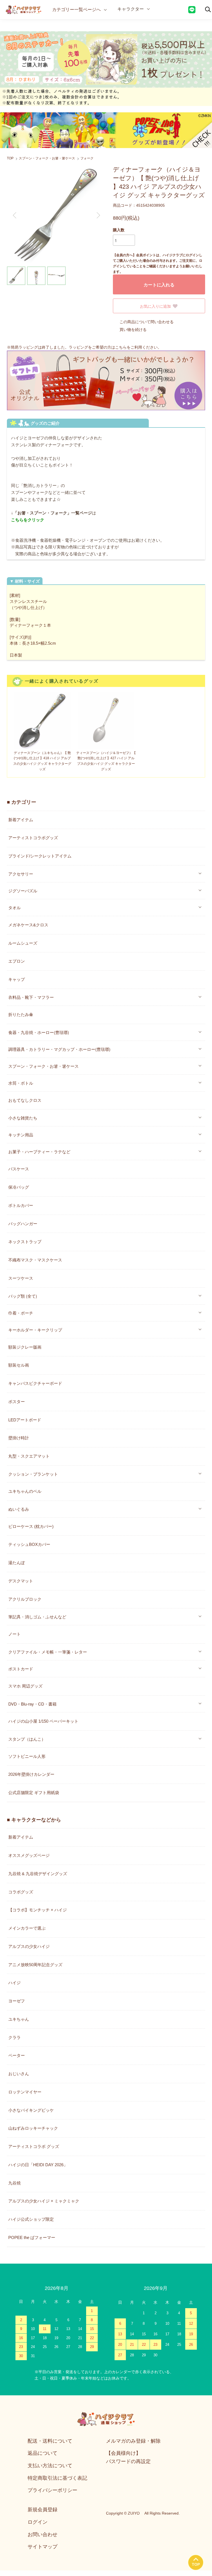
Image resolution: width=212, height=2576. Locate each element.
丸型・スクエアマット (29, 1456)
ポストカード (21, 1669)
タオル (14, 907)
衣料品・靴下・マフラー (31, 997)
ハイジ (14, 1983)
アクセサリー (21, 874)
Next (98, 215)
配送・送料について (50, 2441)
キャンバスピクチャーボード (35, 1383)
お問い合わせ (43, 2534)
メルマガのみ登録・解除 (133, 2441)
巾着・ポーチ (21, 1313)
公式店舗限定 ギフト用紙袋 (34, 1793)
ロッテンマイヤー (25, 2092)
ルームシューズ (23, 943)
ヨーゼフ (17, 2001)
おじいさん (19, 2074)
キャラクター (131, 9)
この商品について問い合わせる (147, 322)
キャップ (17, 979)
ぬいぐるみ (19, 1509)
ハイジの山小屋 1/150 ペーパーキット (43, 1721)
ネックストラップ (25, 1242)
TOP (10, 158)
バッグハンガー (23, 1224)
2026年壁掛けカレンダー (31, 1774)
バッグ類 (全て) (23, 1296)
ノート (14, 1634)
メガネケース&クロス (28, 925)
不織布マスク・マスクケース (35, 1260)
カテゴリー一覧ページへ (76, 10)
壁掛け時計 (19, 1438)
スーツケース (21, 1278)
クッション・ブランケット (33, 1474)
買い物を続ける (133, 330)
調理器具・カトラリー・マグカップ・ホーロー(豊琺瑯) (59, 1049)
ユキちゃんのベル (25, 1491)
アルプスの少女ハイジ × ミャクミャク (44, 2201)
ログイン (38, 2522)
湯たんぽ (17, 1563)
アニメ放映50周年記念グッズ (35, 1965)
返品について (43, 2453)
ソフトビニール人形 (27, 1756)
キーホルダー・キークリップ (35, 1330)
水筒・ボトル (21, 1083)
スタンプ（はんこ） (27, 1739)
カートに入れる (159, 285)
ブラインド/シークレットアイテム (40, 856)
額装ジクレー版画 (25, 1347)
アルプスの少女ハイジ (29, 1946)
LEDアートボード (25, 1420)
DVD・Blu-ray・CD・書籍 (32, 1704)
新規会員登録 (43, 2510)
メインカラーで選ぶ (27, 1928)
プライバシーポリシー (52, 2490)
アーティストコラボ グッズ (34, 2146)
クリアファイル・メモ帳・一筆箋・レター (48, 1652)
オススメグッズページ (29, 1855)
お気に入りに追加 (155, 306)
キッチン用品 (21, 1135)
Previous (15, 215)
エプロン (17, 961)
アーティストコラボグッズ (33, 838)
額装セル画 (19, 1365)
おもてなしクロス (25, 1100)
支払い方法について (50, 2466)
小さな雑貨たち (23, 1118)
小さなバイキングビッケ (31, 2110)
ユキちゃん (19, 2019)
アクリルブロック (25, 1599)
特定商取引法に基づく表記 (57, 2478)
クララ (14, 2037)
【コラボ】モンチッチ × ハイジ (38, 1910)
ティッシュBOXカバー (29, 1544)
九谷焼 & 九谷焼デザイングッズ (38, 1874)
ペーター (17, 2055)
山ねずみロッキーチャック (33, 2128)
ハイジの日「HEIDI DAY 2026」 (38, 2165)
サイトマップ (43, 2547)
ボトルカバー (21, 1205)
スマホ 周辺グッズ (25, 1686)
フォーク (87, 158)
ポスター (17, 1402)
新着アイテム (21, 820)
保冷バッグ (19, 1187)
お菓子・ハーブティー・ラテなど (39, 1151)
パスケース (19, 1169)
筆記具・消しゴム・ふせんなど (37, 1617)
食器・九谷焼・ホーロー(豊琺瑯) (39, 1032)
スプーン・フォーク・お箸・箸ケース (47, 158)
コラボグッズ (21, 1892)
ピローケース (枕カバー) (31, 1526)
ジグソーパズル (23, 891)
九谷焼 (14, 2183)
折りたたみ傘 (21, 1014)
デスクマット (21, 1581)
